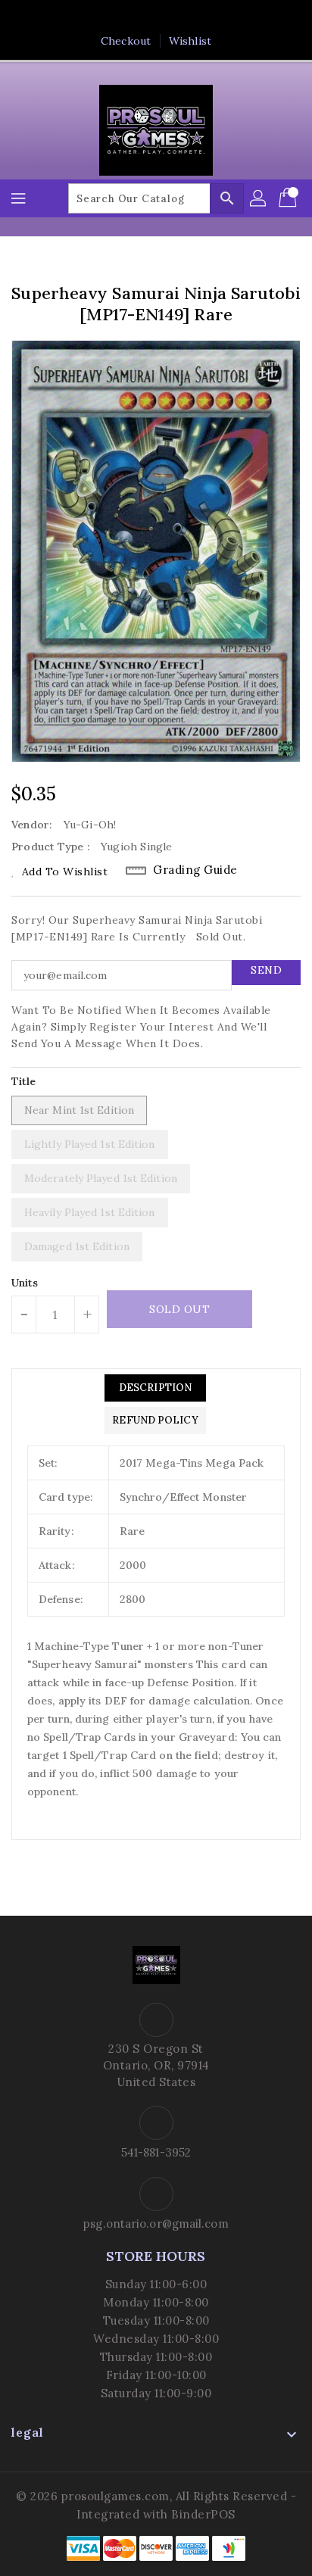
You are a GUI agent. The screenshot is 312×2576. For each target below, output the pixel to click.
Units (25, 1283)
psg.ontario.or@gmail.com (156, 2224)
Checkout (126, 41)
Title (24, 1081)
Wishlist (190, 41)
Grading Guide (195, 870)
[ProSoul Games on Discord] (199, 17)
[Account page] (259, 198)
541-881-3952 (156, 2152)
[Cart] (289, 198)
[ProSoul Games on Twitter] (142, 17)
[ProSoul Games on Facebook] (113, 17)
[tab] (155, 1388)
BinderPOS (203, 2514)
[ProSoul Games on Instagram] (170, 17)
